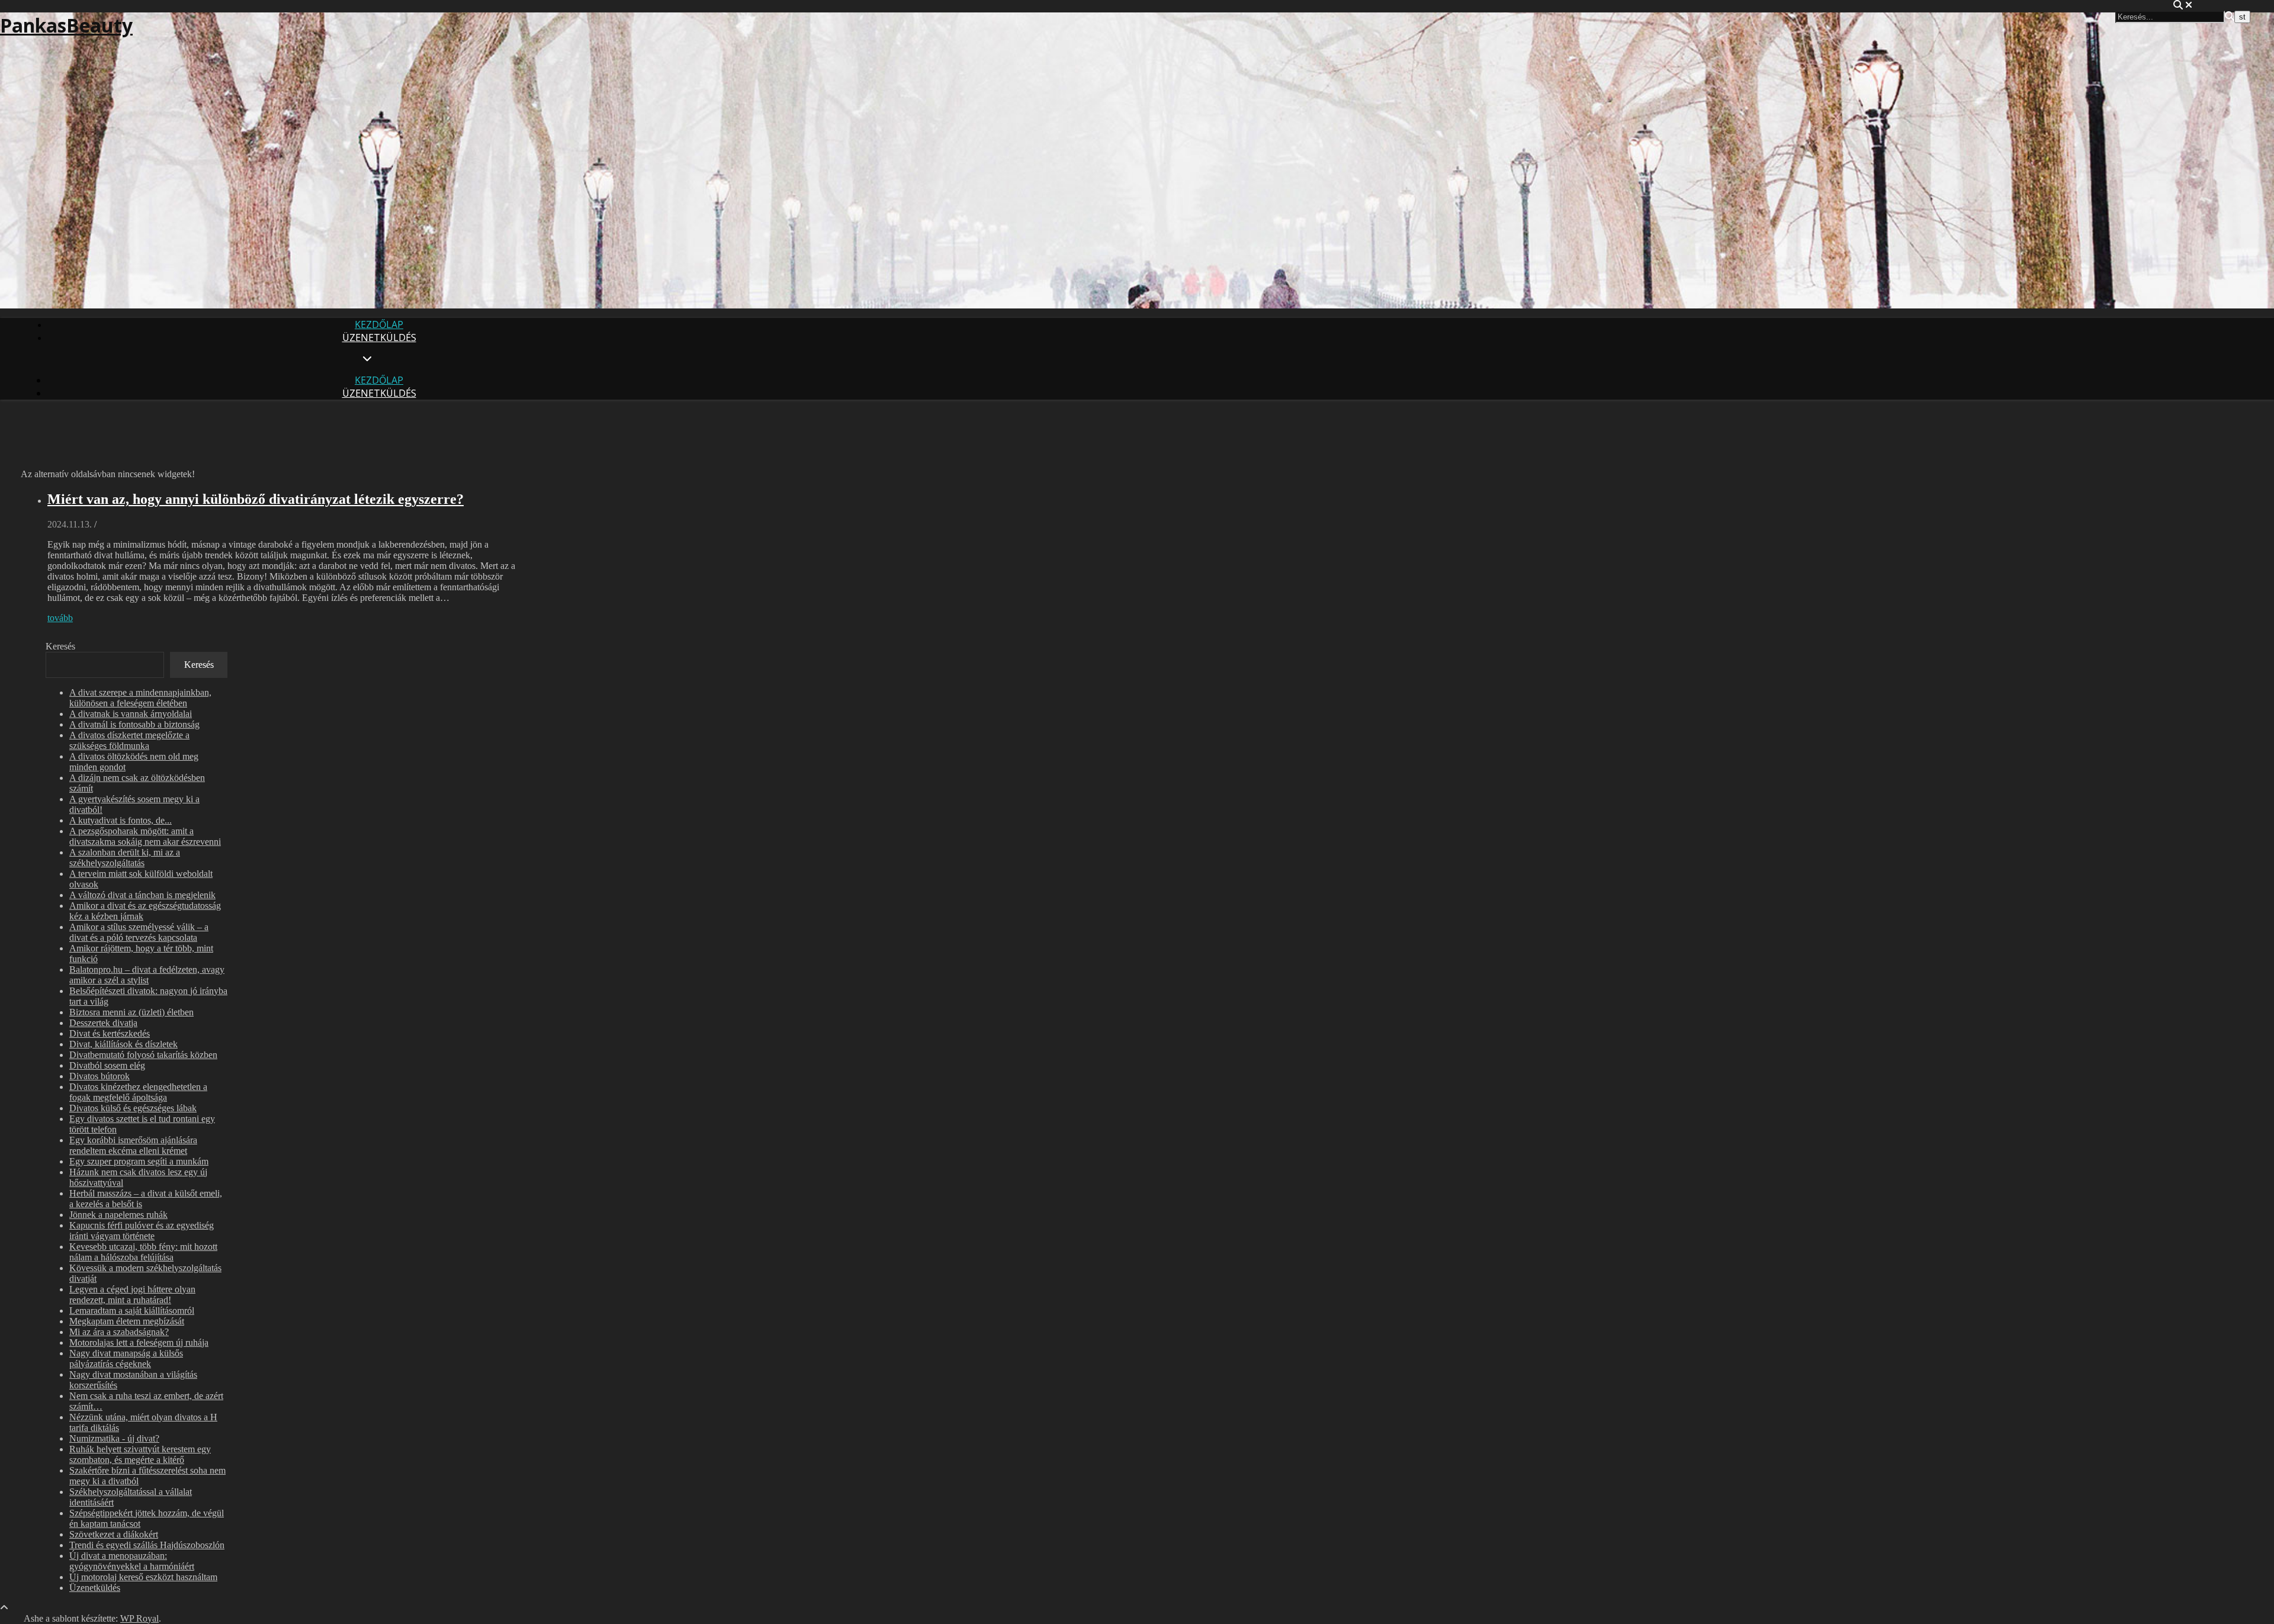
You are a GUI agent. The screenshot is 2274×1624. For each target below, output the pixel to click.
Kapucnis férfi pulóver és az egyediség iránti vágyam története (142, 1231)
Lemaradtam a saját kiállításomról (132, 1311)
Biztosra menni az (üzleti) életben (131, 1012)
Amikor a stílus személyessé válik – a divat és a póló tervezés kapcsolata (139, 932)
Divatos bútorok (99, 1076)
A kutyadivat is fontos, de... (121, 820)
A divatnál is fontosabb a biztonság (134, 724)
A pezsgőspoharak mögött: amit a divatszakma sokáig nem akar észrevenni (145, 836)
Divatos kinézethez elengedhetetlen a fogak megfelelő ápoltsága (138, 1092)
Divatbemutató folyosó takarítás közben (143, 1055)
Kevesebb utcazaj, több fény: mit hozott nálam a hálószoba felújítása (143, 1252)
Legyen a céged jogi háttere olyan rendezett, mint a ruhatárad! (132, 1295)
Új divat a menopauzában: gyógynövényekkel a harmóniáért (132, 1561)
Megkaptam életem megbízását (127, 1321)
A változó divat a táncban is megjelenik (142, 895)
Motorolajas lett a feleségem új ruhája (139, 1342)
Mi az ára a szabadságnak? (119, 1332)
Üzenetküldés (379, 337)
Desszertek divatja (103, 1023)
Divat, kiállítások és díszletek (123, 1044)
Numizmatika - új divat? (114, 1438)
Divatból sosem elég (107, 1065)
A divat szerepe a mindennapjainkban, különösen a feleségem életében (140, 698)
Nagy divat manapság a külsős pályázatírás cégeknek (126, 1358)
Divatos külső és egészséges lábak (133, 1108)
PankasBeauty (66, 25)
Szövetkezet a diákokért (114, 1534)
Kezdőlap (379, 324)
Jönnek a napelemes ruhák (118, 1215)
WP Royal (139, 1618)
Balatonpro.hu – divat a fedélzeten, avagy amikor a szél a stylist (147, 975)
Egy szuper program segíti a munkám (139, 1161)
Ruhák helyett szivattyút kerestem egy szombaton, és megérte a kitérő (140, 1454)
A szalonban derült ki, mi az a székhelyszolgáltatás (125, 858)
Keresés (60, 646)
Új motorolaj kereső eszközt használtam (143, 1577)
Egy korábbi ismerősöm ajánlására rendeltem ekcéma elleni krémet (133, 1145)
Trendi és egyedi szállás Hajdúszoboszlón (147, 1545)
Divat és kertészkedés (110, 1033)
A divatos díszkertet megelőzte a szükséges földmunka (129, 740)
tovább (60, 618)
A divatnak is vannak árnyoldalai (131, 714)
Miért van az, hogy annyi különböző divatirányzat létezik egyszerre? (256, 499)
